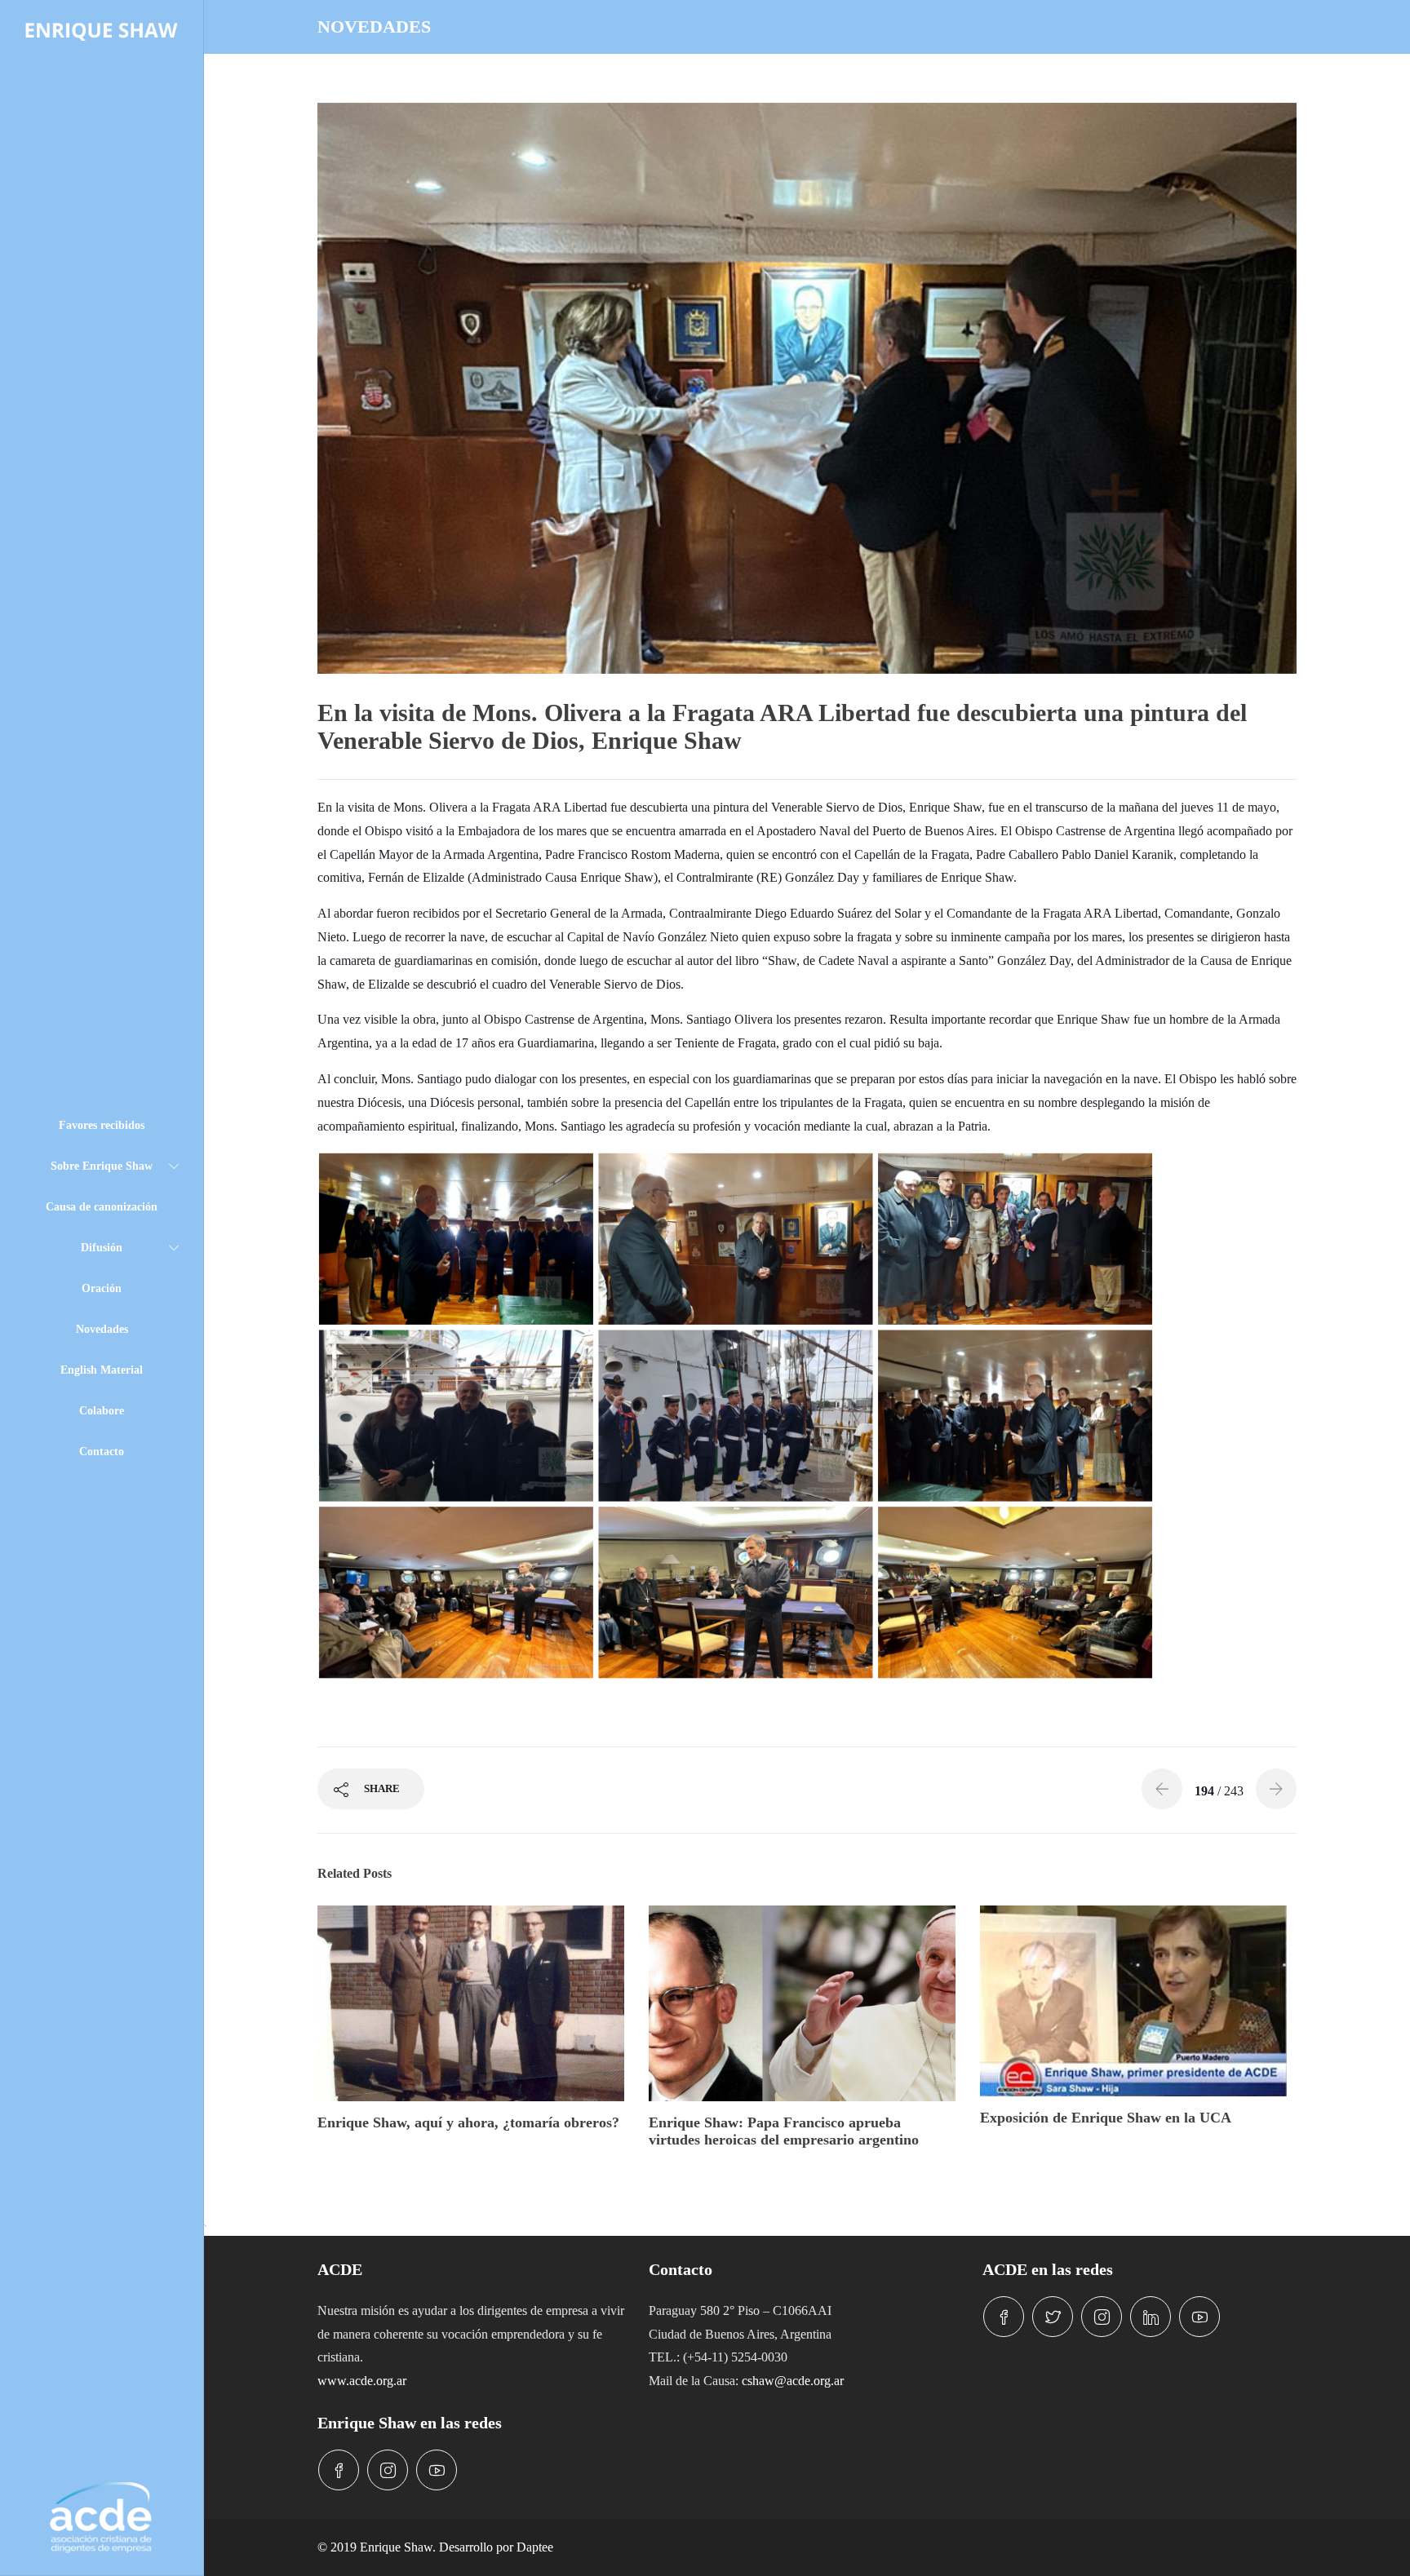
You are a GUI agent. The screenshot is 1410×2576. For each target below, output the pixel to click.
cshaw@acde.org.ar (793, 2381)
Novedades (102, 1329)
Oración (102, 1288)
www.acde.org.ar (362, 2381)
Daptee (535, 2547)
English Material (102, 1370)
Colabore (102, 1411)
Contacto (102, 1452)
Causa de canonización (102, 1207)
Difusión (102, 1248)
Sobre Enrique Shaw (102, 1166)
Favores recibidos (102, 1125)
